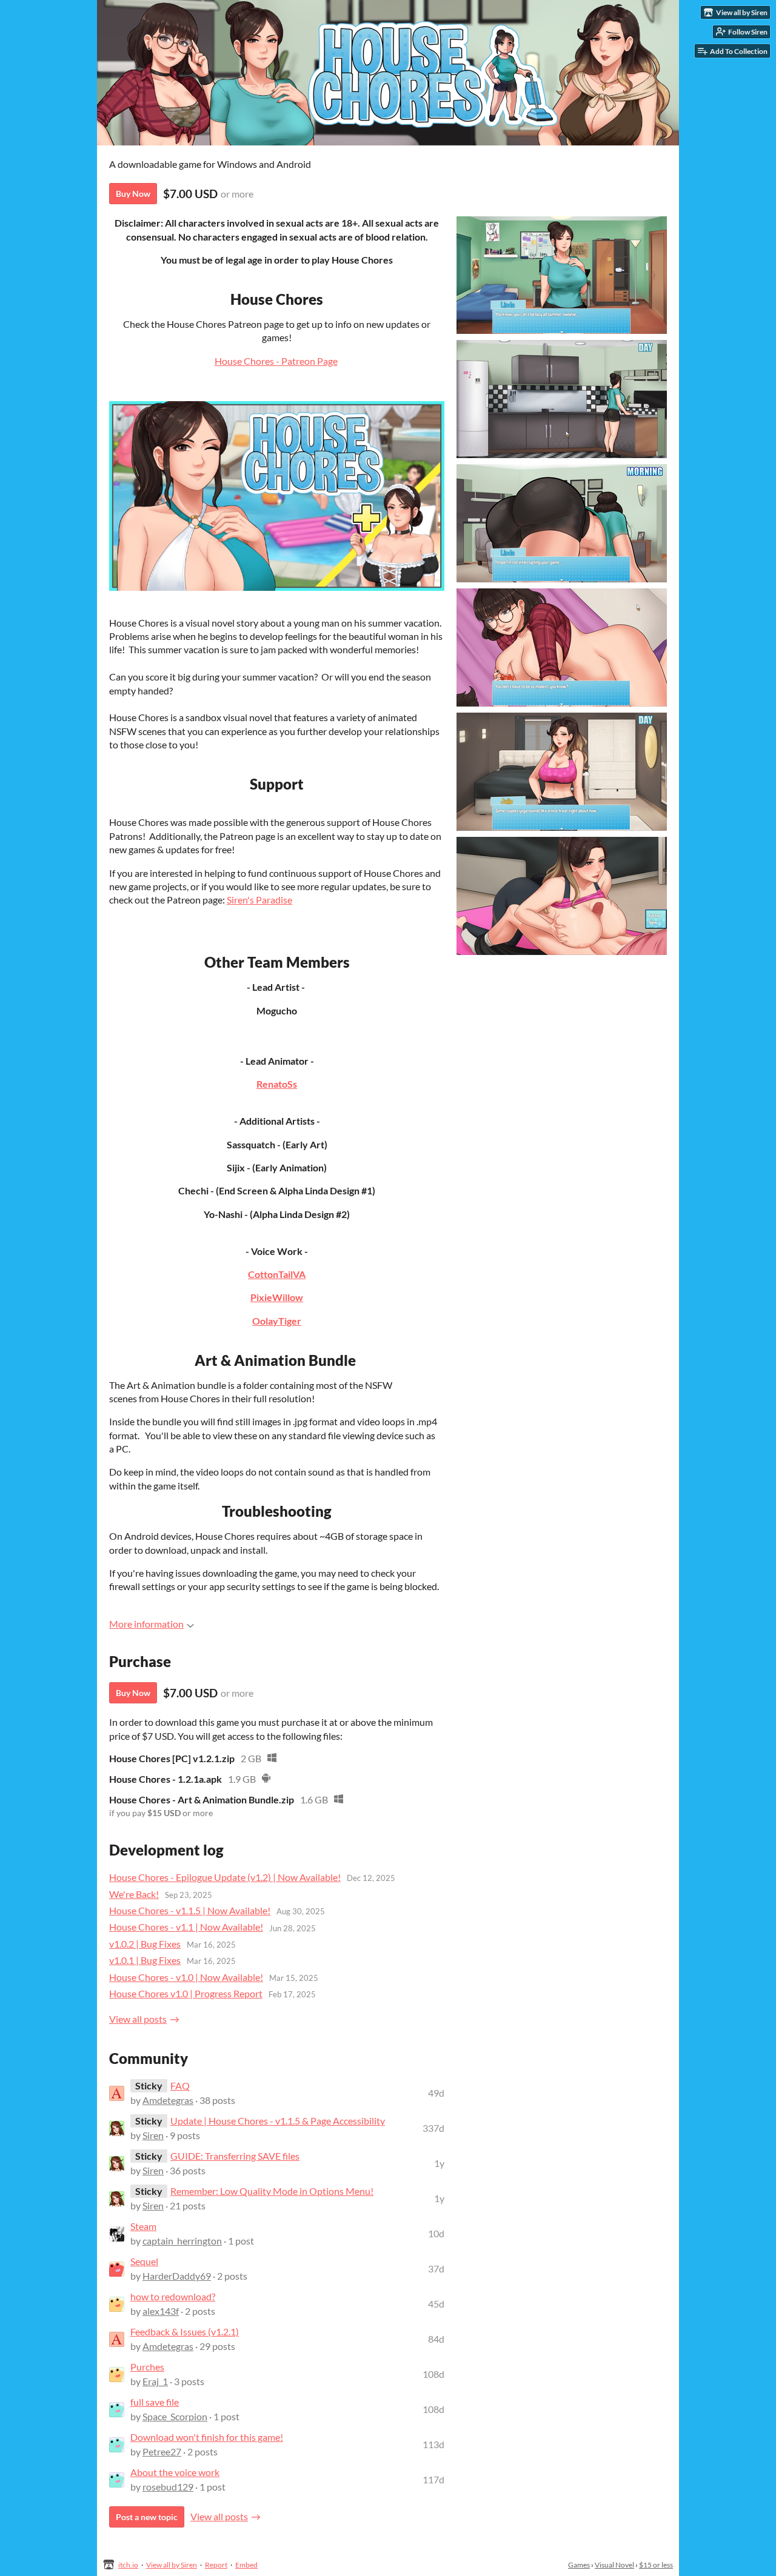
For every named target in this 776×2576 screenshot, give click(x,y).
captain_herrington (182, 2241)
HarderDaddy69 (177, 2276)
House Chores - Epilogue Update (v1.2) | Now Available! (225, 1877)
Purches (147, 2367)
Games (579, 2565)
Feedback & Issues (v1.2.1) (185, 2331)
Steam (143, 2226)
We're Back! (134, 1894)
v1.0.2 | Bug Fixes (145, 1944)
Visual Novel (614, 2565)
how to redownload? (173, 2296)
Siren (153, 2135)
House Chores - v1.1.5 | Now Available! (190, 1910)
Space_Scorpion (175, 2416)
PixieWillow (277, 1297)
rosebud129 (168, 2487)
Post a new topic (147, 2517)
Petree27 (162, 2451)
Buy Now (133, 194)
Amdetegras (168, 2100)
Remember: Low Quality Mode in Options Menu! (272, 2191)
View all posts (138, 2019)
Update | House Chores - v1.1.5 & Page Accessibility (278, 2121)
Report (216, 2565)
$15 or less (656, 2565)
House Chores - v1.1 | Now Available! (186, 1927)
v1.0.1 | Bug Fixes (145, 1960)
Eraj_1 (155, 2381)
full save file (155, 2402)
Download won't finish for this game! (207, 2437)
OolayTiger (277, 1321)
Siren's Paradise (259, 900)
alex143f (161, 2311)
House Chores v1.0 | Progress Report (186, 1993)
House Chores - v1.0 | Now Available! (186, 1977)
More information (146, 1624)
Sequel (144, 2261)
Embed (246, 2565)
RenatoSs (277, 1084)
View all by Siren (172, 2565)
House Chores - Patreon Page (276, 361)
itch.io (128, 2565)
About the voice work (175, 2472)
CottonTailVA (277, 1274)
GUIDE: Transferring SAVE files (235, 2156)
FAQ (180, 2085)
